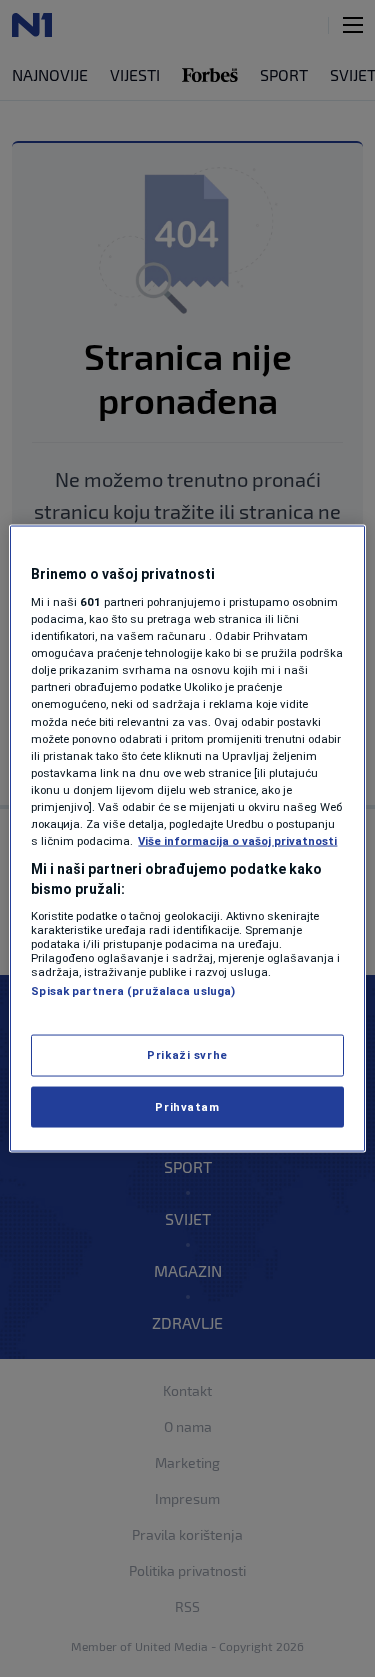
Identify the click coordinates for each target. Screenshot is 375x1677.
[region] (187, 838)
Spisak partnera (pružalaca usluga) (133, 991)
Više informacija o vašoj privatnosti (237, 841)
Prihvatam (187, 1106)
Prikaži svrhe (187, 1054)
